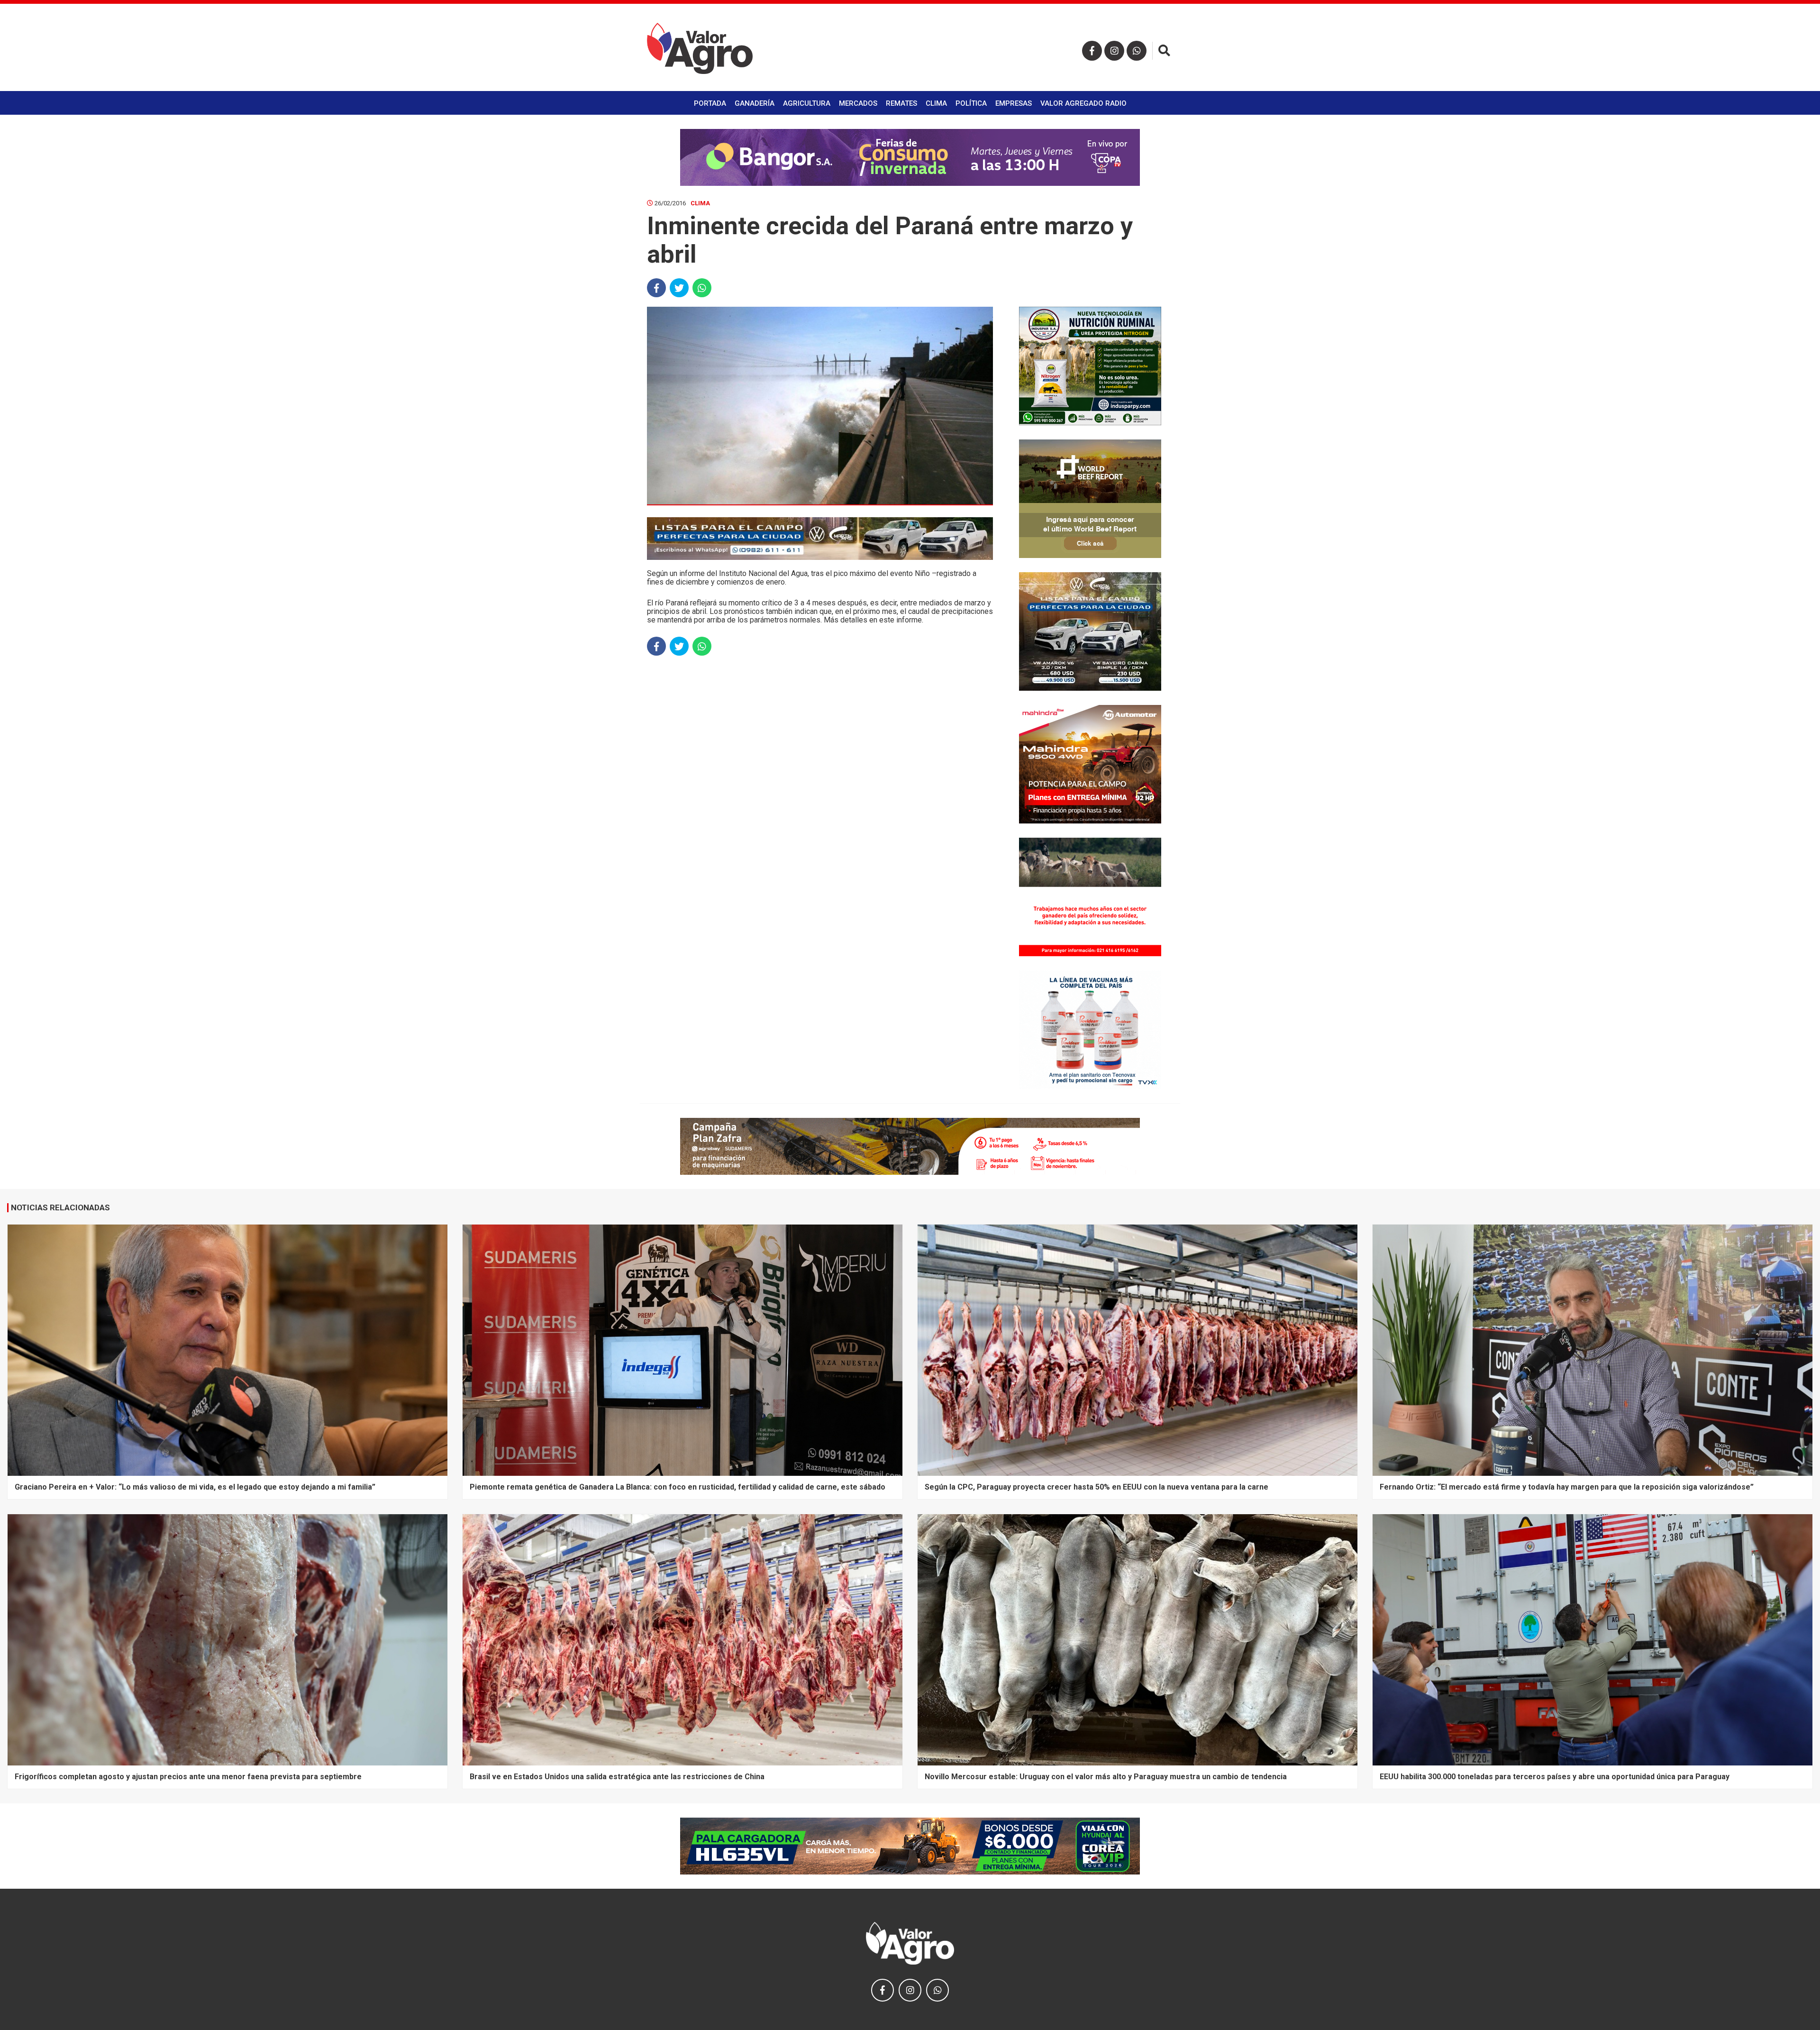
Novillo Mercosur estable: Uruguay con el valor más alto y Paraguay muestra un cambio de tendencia (1106, 1777)
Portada (710, 103)
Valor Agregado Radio (1083, 103)
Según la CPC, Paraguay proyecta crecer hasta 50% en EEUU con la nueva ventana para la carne (1097, 1487)
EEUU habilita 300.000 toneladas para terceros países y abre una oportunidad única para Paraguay (1555, 1777)
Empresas (1014, 103)
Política (971, 103)
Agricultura (807, 103)
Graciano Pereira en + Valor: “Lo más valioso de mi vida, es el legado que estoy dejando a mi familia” (195, 1487)
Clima (936, 103)
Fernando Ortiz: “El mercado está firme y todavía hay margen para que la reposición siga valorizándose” (1567, 1487)
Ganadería (755, 103)
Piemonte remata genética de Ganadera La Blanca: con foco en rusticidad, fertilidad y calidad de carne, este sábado (678, 1487)
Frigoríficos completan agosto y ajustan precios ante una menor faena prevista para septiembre (188, 1777)
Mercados (858, 103)
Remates (901, 103)
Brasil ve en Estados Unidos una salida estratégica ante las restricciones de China (617, 1777)
